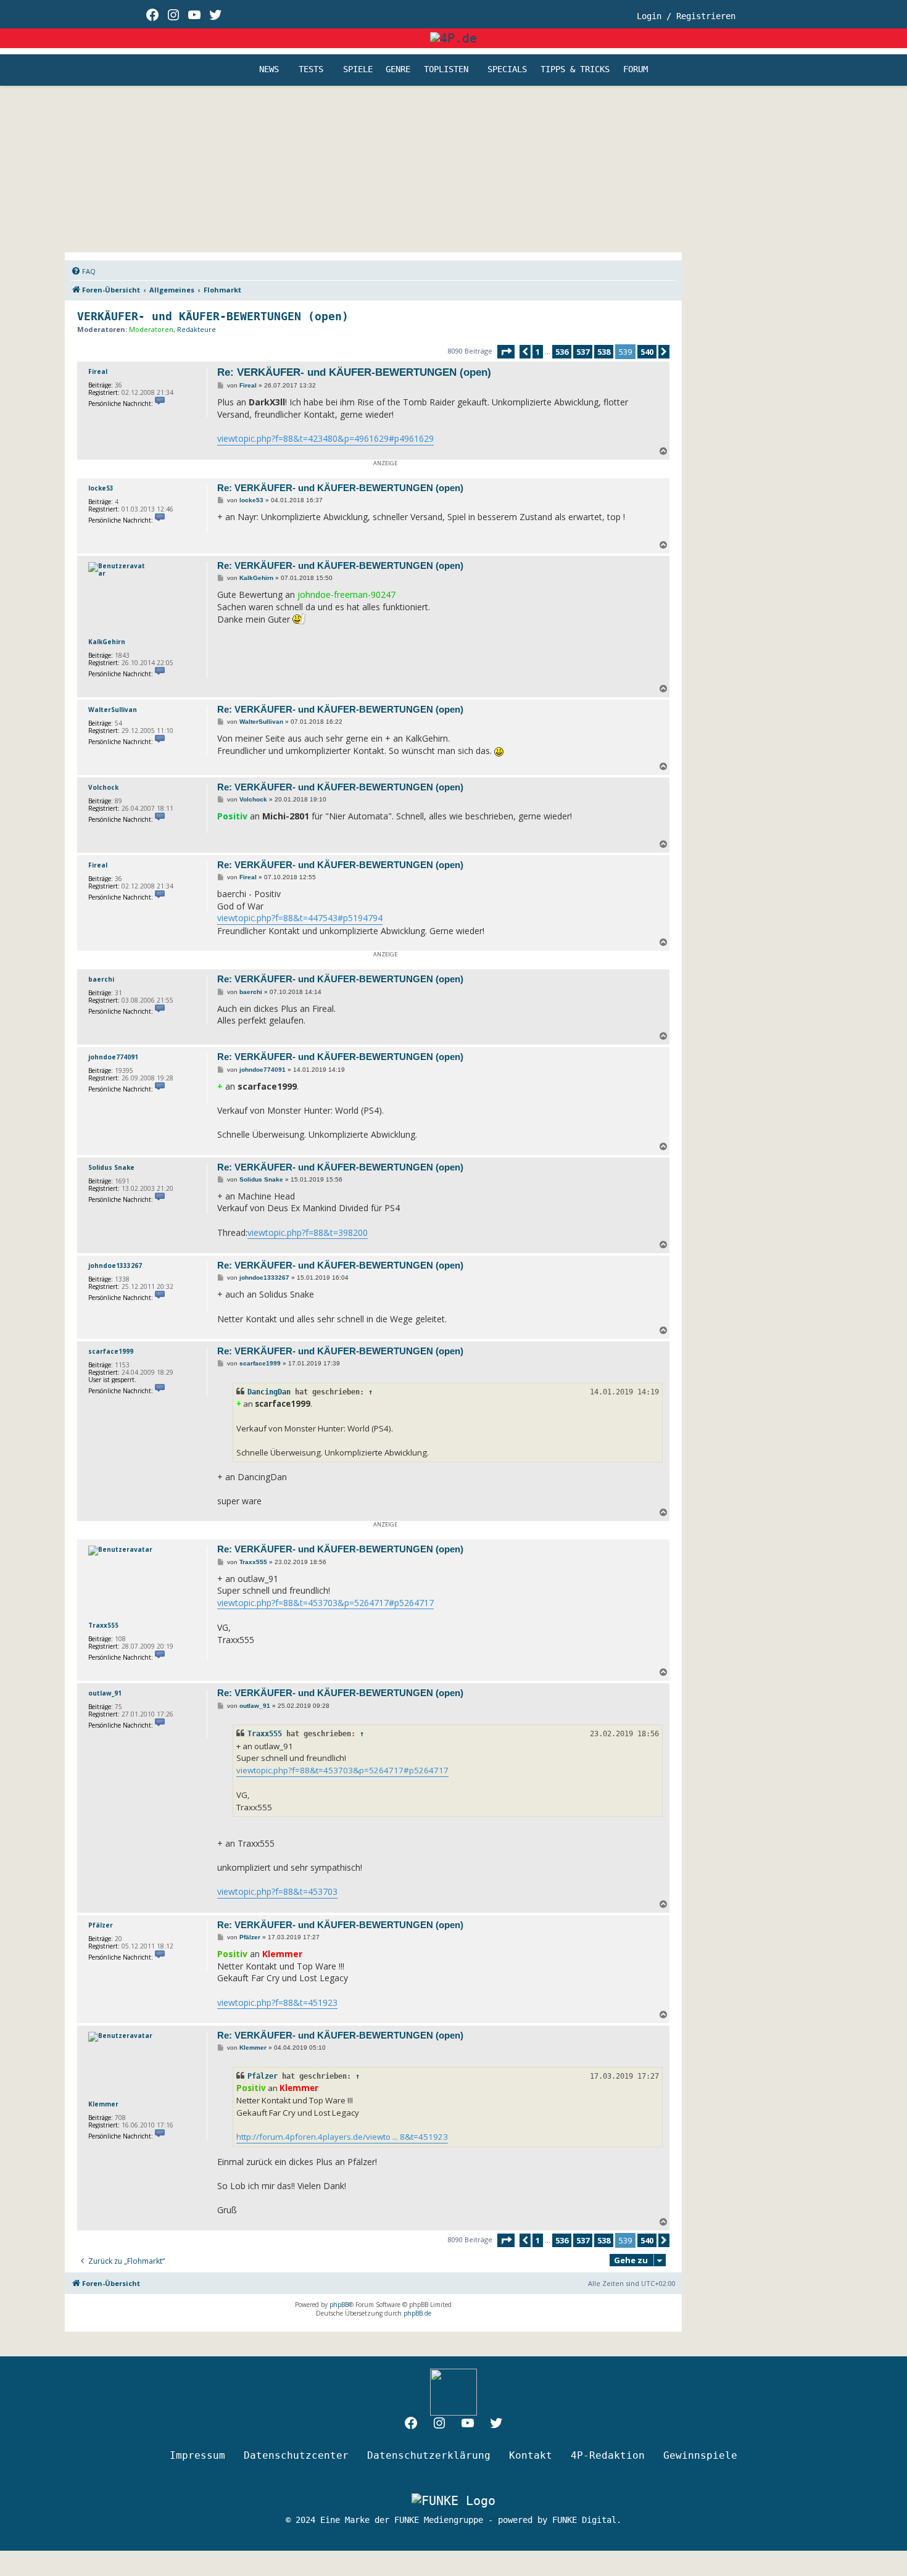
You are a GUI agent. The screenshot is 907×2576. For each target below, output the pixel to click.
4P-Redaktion (608, 2455)
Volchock (103, 787)
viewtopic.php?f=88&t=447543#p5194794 (300, 918)
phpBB (339, 2305)
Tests (311, 70)
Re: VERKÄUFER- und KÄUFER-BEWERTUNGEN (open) (354, 372)
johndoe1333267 (115, 1265)
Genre (398, 70)
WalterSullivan (113, 710)
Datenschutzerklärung (429, 2455)
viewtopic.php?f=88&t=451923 (277, 2002)
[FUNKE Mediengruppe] (453, 2501)
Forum (636, 70)
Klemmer (103, 2104)
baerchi (101, 979)
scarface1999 (111, 1351)
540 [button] (647, 352)
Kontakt (531, 2455)
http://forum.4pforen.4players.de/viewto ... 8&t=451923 (342, 2137)
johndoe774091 (113, 1057)
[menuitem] (83, 271)
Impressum (197, 2455)
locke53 (101, 488)
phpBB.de (417, 2313)
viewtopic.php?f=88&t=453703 (277, 1891)
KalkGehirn (107, 642)
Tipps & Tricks (575, 70)
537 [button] (583, 352)
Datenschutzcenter (296, 2455)
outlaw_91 (105, 1693)
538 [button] (604, 352)
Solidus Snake (111, 1167)
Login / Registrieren (686, 16)
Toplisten (446, 70)
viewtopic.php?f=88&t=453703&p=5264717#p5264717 (325, 1603)
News (269, 70)
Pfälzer (101, 1925)
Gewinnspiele (700, 2455)
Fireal (98, 371)
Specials (507, 70)
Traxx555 (103, 1625)
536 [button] (562, 352)
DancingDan (269, 1392)
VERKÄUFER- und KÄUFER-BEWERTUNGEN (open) (213, 316)
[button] (506, 352)
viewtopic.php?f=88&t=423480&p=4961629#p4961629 (325, 438)
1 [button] (538, 352)
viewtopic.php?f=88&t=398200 (308, 1232)
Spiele (358, 70)
